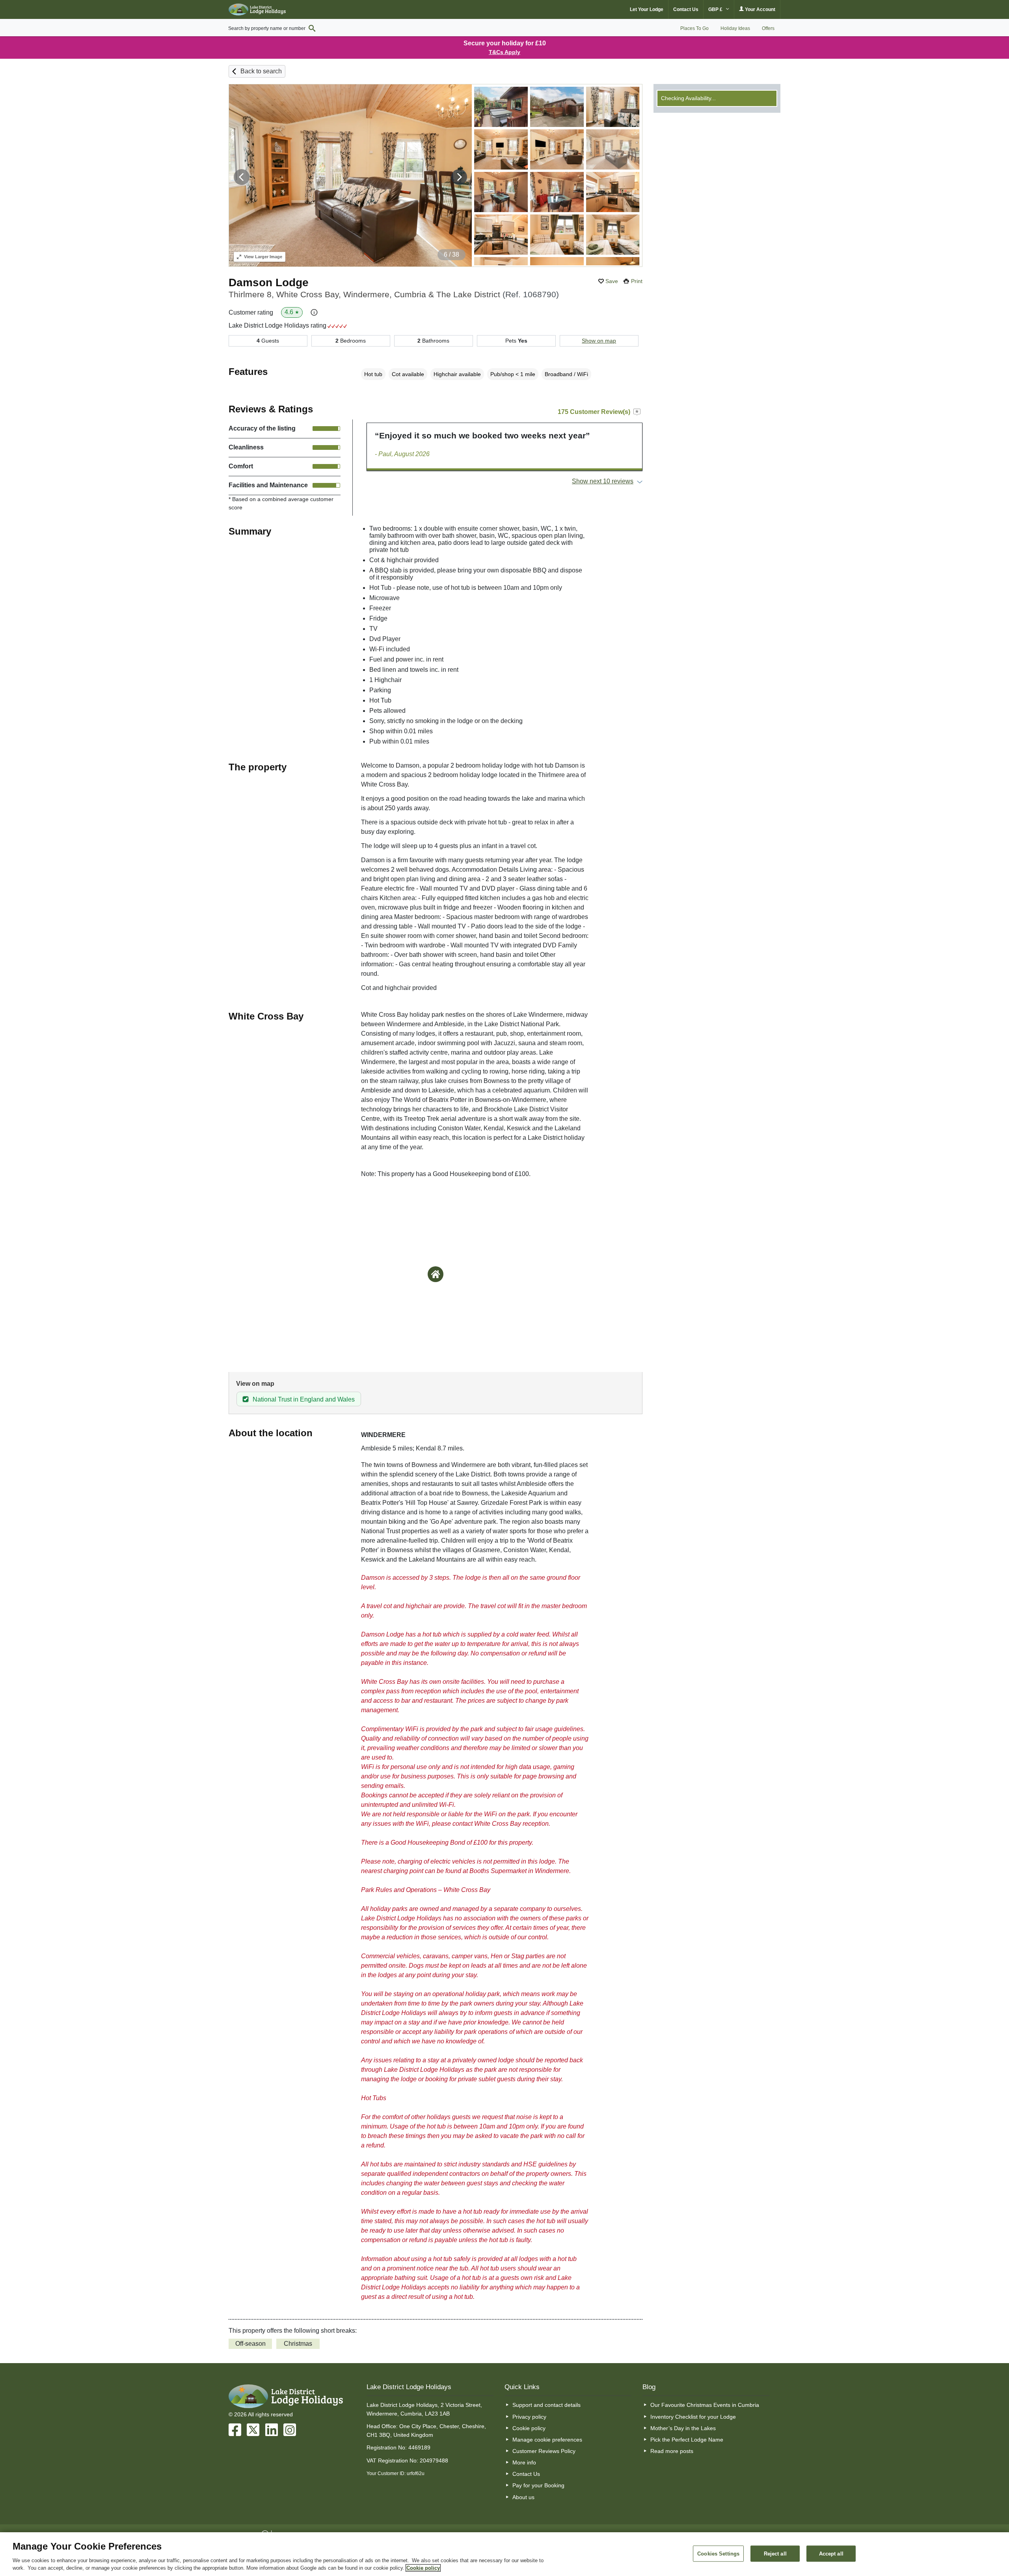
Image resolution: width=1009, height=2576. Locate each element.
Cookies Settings (718, 2553)
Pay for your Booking (538, 2485)
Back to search (261, 71)
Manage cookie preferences (547, 2440)
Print (637, 281)
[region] (504, 2554)
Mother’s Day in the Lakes (683, 2428)
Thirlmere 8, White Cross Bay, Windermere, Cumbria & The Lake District (394, 294)
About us (523, 2497)
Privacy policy (529, 2417)
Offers (768, 28)
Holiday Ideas (735, 28)
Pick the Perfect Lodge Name (687, 2440)
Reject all (775, 2553)
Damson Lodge (269, 282)
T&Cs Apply (504, 52)
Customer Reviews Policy (544, 2451)
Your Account (760, 9)
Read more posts (672, 2451)
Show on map (599, 341)
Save (612, 281)
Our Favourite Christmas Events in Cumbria (705, 2405)
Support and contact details (546, 2405)
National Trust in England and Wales (304, 1399)
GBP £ (716, 9)
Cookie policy (529, 2428)
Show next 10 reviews (603, 481)
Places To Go (694, 28)
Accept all (831, 2553)
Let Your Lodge (647, 9)
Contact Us (686, 9)
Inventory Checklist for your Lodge (693, 2417)
